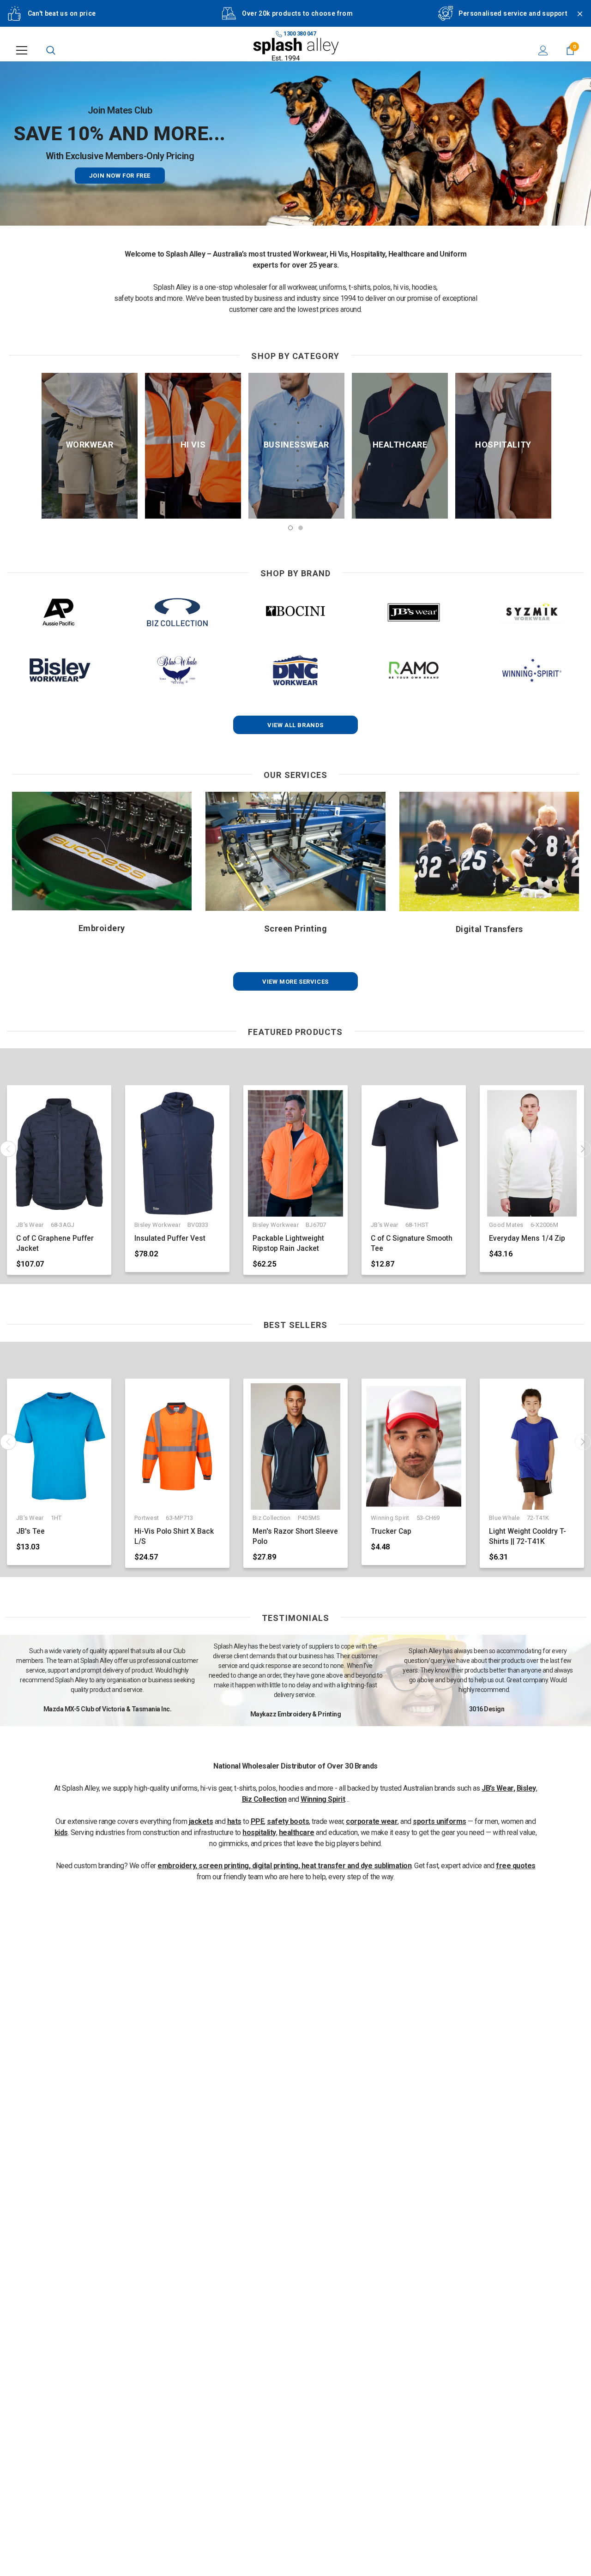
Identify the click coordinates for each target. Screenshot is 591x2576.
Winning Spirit (323, 1799)
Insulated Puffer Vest (170, 1238)
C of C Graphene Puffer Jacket (55, 1243)
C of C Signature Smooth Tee (412, 1243)
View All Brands (295, 725)
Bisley (526, 1788)
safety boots (288, 1821)
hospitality (259, 1832)
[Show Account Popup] (543, 50)
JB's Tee (30, 1531)
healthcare (297, 1832)
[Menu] (22, 50)
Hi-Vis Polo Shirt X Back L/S (174, 1536)
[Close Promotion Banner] (576, 19)
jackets (201, 1821)
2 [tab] (301, 528)
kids (61, 1832)
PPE (258, 1821)
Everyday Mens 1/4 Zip (527, 1238)
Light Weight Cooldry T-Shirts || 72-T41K (528, 1536)
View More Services (295, 982)
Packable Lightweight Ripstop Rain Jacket (288, 1243)
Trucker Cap (391, 1531)
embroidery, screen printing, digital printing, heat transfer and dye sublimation (284, 1866)
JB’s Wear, (498, 1788)
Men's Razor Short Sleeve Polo (295, 1536)
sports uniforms (440, 1821)
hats (234, 1821)
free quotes (516, 1866)
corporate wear (372, 1821)
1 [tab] (290, 528)
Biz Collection (264, 1799)
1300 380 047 (299, 34)
